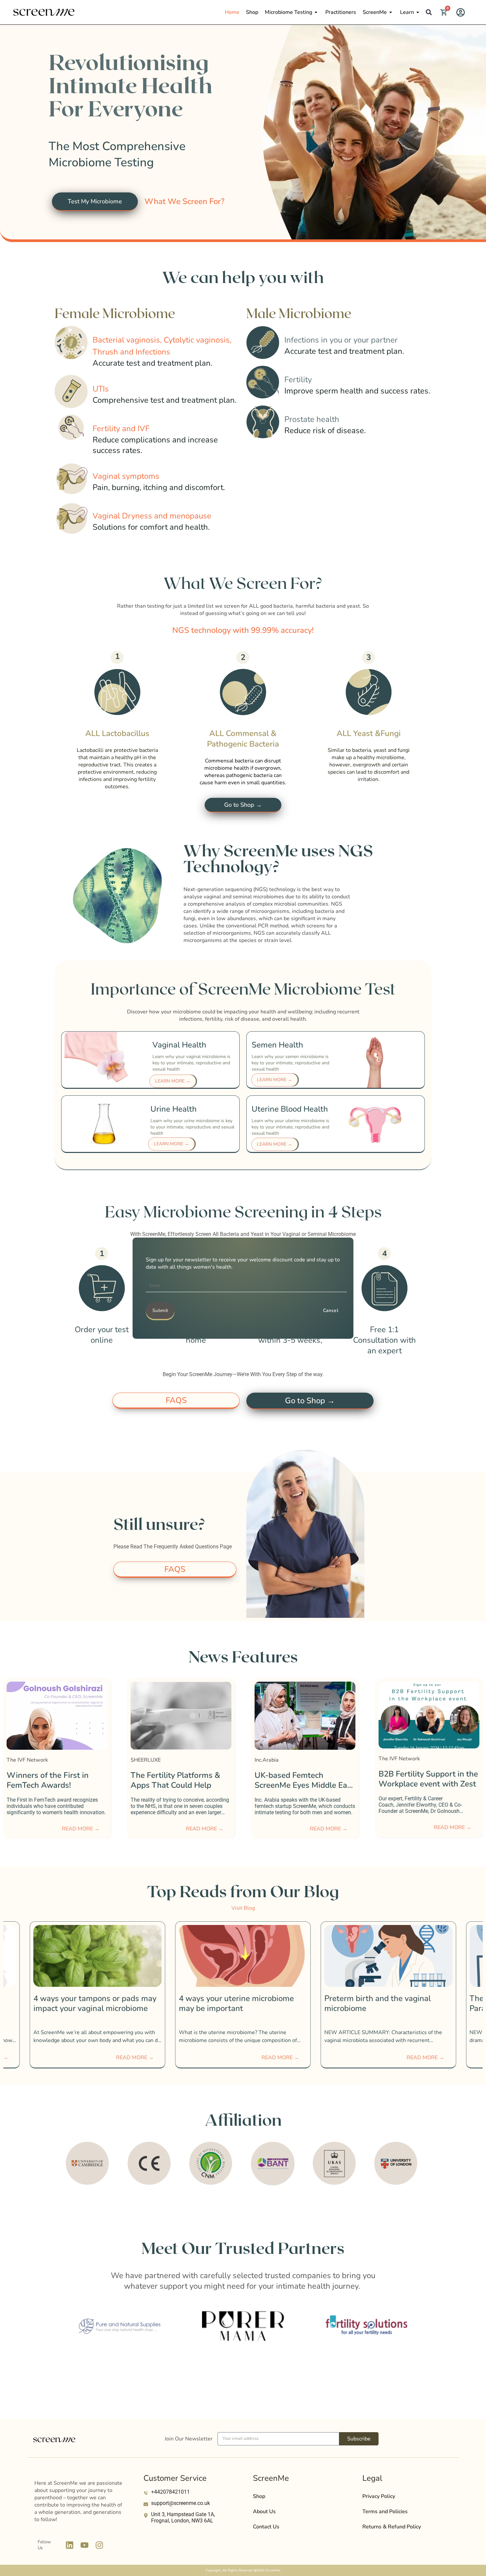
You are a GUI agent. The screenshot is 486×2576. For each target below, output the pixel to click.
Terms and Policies (385, 2512)
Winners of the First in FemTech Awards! (420, 1780)
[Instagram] (99, 2545)
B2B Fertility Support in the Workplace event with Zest (180, 1779)
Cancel (331, 1310)
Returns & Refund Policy (392, 2527)
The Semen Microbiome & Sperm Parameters (384, 2003)
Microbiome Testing (288, 12)
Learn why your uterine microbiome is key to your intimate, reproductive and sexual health (290, 1127)
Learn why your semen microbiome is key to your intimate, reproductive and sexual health (290, 1063)
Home (232, 12)
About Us (264, 2512)
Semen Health (277, 1045)
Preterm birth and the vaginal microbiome (232, 2003)
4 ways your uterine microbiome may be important (91, 2003)
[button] (429, 12)
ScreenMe (375, 12)
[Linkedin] (69, 2545)
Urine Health (174, 1109)
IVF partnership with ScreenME (292, 1779)
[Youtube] (84, 2545)
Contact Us (266, 2527)
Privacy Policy (379, 2496)
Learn (407, 12)
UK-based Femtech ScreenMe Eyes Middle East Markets (56, 1785)
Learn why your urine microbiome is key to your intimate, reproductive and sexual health (192, 1127)
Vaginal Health (179, 1045)
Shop (252, 12)
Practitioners (341, 12)
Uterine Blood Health (290, 1109)
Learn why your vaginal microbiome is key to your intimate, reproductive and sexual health (191, 1063)
